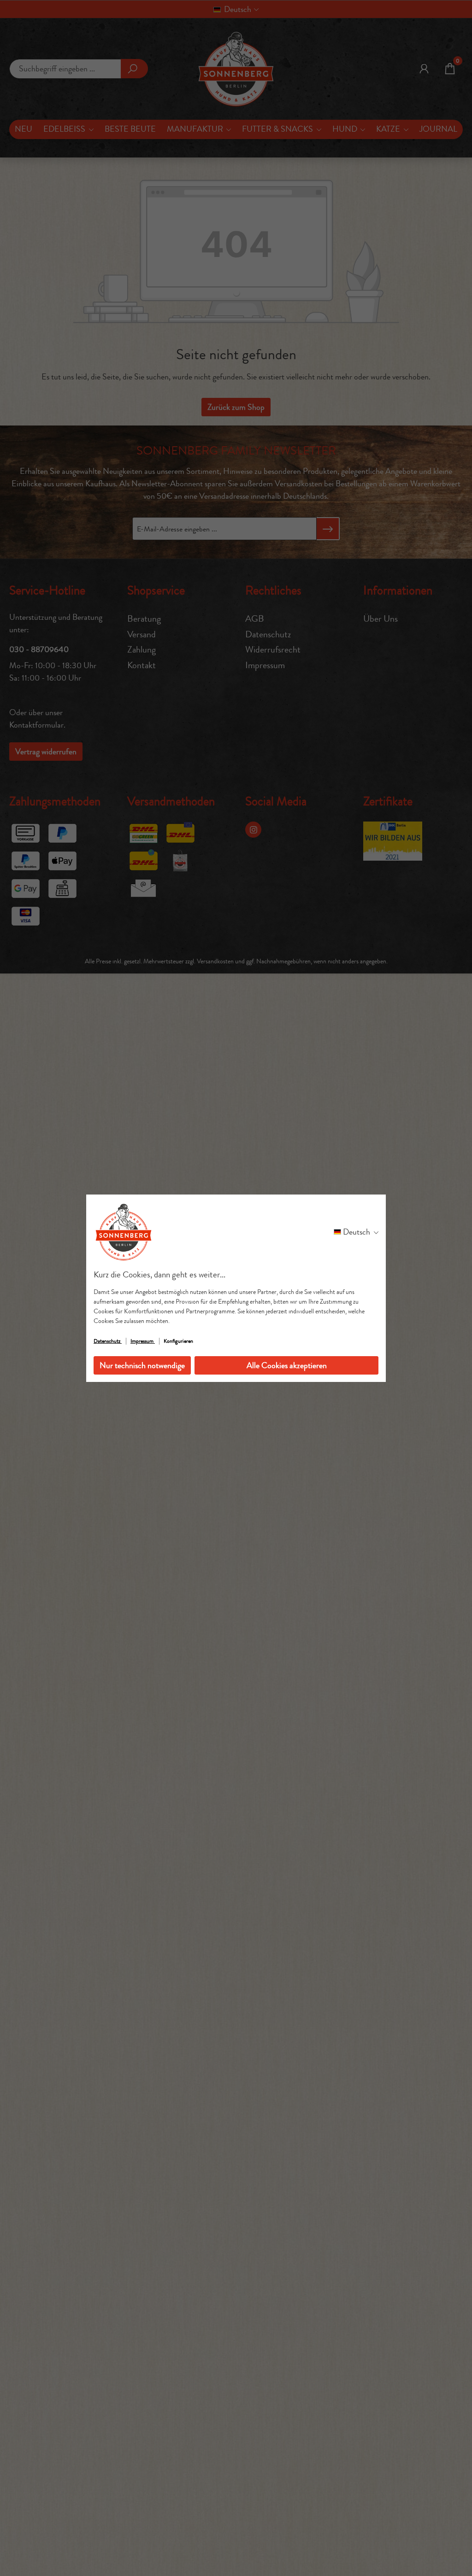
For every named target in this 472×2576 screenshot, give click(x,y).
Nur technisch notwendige (142, 1365)
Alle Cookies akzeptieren (287, 1365)
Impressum (143, 1341)
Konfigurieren (178, 1341)
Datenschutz (108, 1341)
